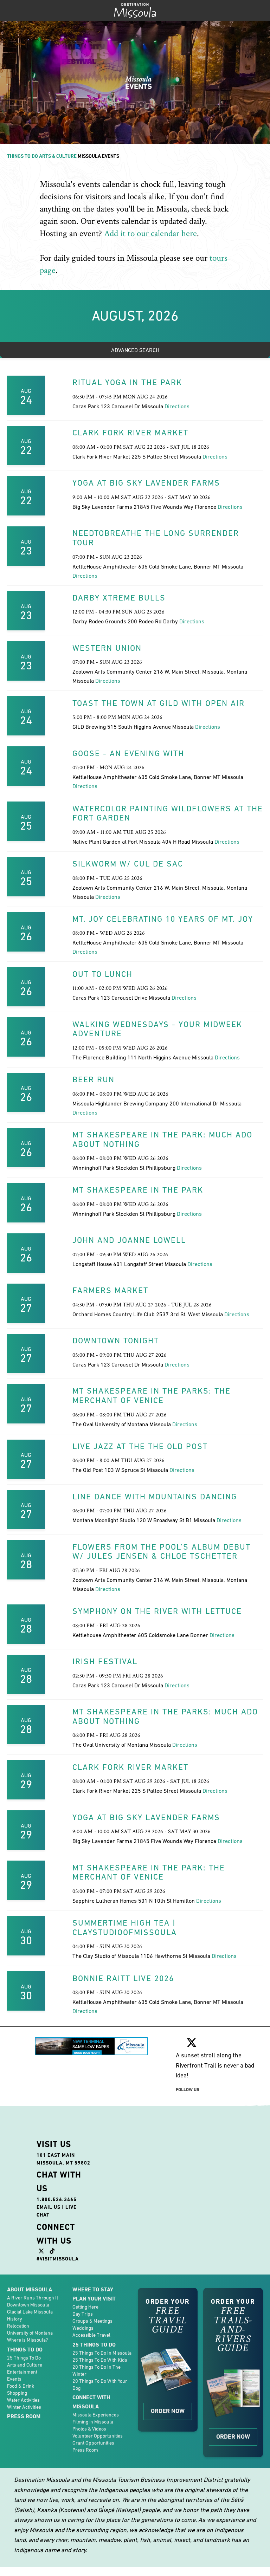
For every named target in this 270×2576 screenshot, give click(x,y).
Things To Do (22, 156)
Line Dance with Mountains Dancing (155, 1497)
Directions (177, 406)
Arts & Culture (58, 156)
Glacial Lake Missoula (30, 2312)
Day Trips (83, 2314)
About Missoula (30, 2289)
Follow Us (188, 2090)
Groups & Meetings (92, 2321)
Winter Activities (24, 2407)
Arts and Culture (25, 2365)
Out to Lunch (102, 974)
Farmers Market (110, 1290)
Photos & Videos (89, 2429)
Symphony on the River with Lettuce (157, 1611)
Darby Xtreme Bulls (119, 598)
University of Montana (30, 2333)
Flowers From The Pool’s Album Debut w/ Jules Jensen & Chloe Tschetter (162, 1552)
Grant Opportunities (93, 2443)
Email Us (49, 2207)
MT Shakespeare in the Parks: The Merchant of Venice (152, 1396)
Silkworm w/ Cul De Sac (128, 864)
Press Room (24, 2416)
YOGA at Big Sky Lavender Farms (146, 483)
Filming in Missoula (93, 2422)
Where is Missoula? (27, 2340)
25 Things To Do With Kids (100, 2360)
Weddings (83, 2328)
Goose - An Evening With (128, 753)
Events (14, 2379)
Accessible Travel (91, 2335)
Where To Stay (93, 2289)
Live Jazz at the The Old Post (140, 1446)
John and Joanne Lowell (129, 1240)
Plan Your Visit (94, 2299)
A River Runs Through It (33, 2298)
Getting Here (85, 2307)
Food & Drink (21, 2386)
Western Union (107, 648)
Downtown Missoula (28, 2305)
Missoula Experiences (96, 2415)
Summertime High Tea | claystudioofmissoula (125, 1928)
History (15, 2319)
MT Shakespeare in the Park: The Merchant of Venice (149, 1872)
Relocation (18, 2326)
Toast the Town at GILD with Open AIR (159, 703)
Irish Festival (105, 1661)
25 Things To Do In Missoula (102, 2353)
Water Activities (23, 2400)
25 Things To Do (24, 2358)
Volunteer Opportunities (98, 2436)
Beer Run (94, 1079)
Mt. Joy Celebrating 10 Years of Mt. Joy (163, 919)
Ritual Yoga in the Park (127, 382)
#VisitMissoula (58, 2259)
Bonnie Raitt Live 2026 (123, 1978)
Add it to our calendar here (150, 233)
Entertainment (22, 2372)
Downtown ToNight (116, 1341)
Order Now (168, 2411)
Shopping (17, 2393)
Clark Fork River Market (130, 433)
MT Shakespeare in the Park (138, 1190)
